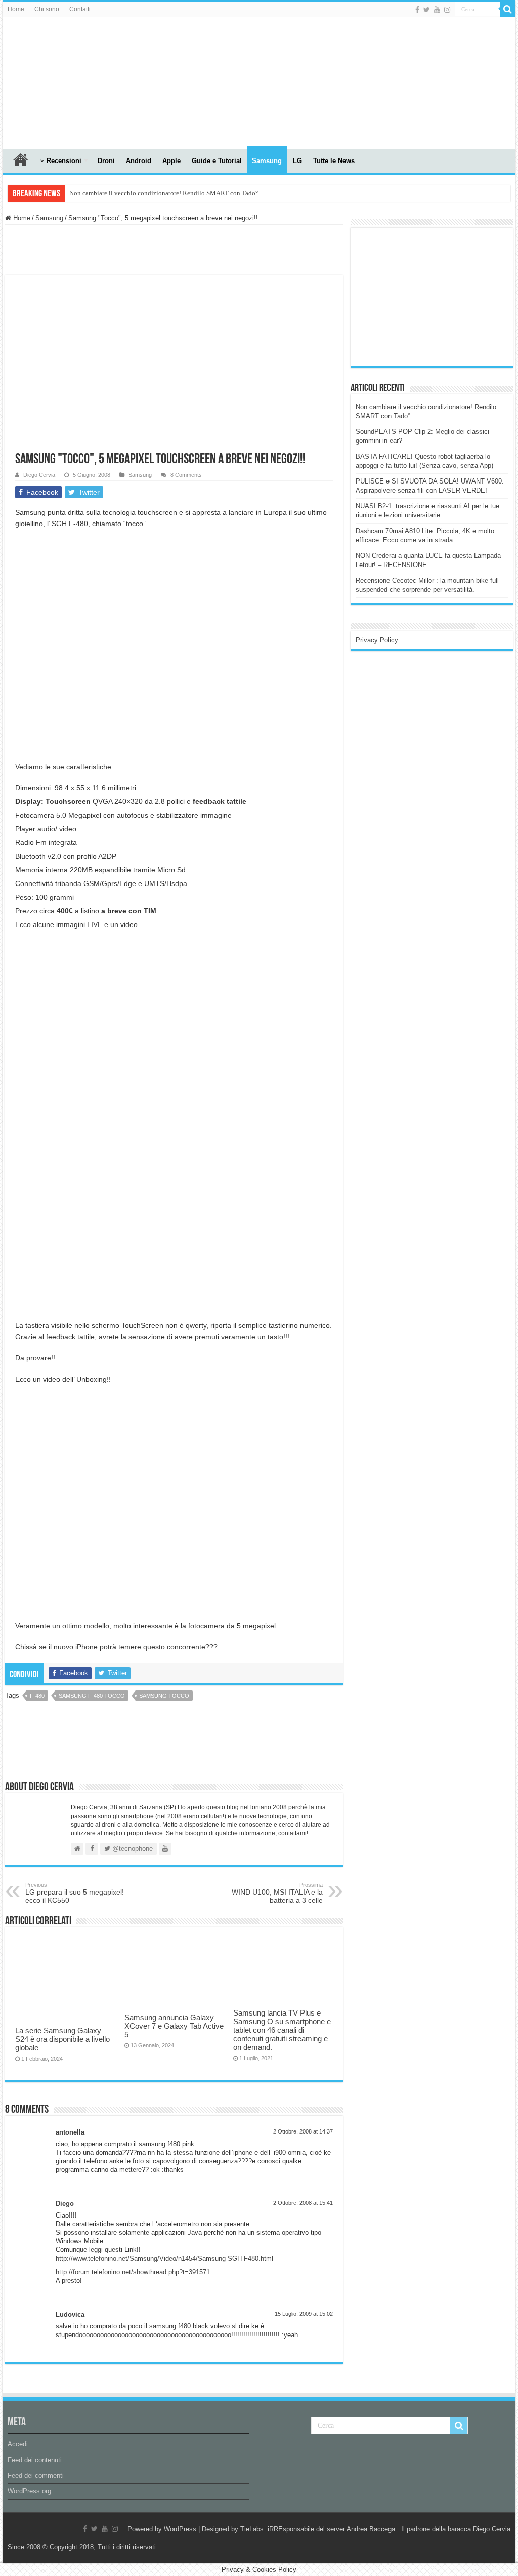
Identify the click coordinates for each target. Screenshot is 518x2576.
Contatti (80, 9)
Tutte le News (334, 161)
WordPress (180, 2529)
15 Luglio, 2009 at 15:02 (304, 2314)
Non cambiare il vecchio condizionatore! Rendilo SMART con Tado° (164, 193)
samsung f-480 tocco (92, 1696)
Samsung (267, 161)
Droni (106, 161)
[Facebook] (417, 10)
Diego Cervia (39, 475)
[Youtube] (437, 10)
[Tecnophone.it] (58, 81)
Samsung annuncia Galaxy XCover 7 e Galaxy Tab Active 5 (174, 2026)
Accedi (18, 2444)
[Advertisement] (431, 296)
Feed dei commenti (36, 2476)
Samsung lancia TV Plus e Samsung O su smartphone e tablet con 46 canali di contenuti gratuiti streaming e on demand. (282, 2030)
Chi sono (47, 9)
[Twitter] (427, 10)
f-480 (37, 1696)
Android (139, 161)
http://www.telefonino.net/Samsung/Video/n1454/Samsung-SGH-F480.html (164, 2258)
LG (297, 161)
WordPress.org (29, 2491)
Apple (171, 161)
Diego (65, 2204)
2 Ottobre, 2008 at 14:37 (303, 2131)
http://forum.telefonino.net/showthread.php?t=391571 (133, 2272)
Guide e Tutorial (217, 161)
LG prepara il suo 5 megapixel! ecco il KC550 (75, 1893)
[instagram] (447, 10)
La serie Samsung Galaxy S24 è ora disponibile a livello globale (62, 2039)
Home (16, 9)
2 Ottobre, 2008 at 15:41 (303, 2203)
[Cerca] (508, 9)
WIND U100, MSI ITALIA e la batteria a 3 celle (277, 1893)
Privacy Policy (377, 640)
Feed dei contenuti (35, 2460)
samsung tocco (164, 1696)
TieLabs (252, 2529)
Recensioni (64, 161)
